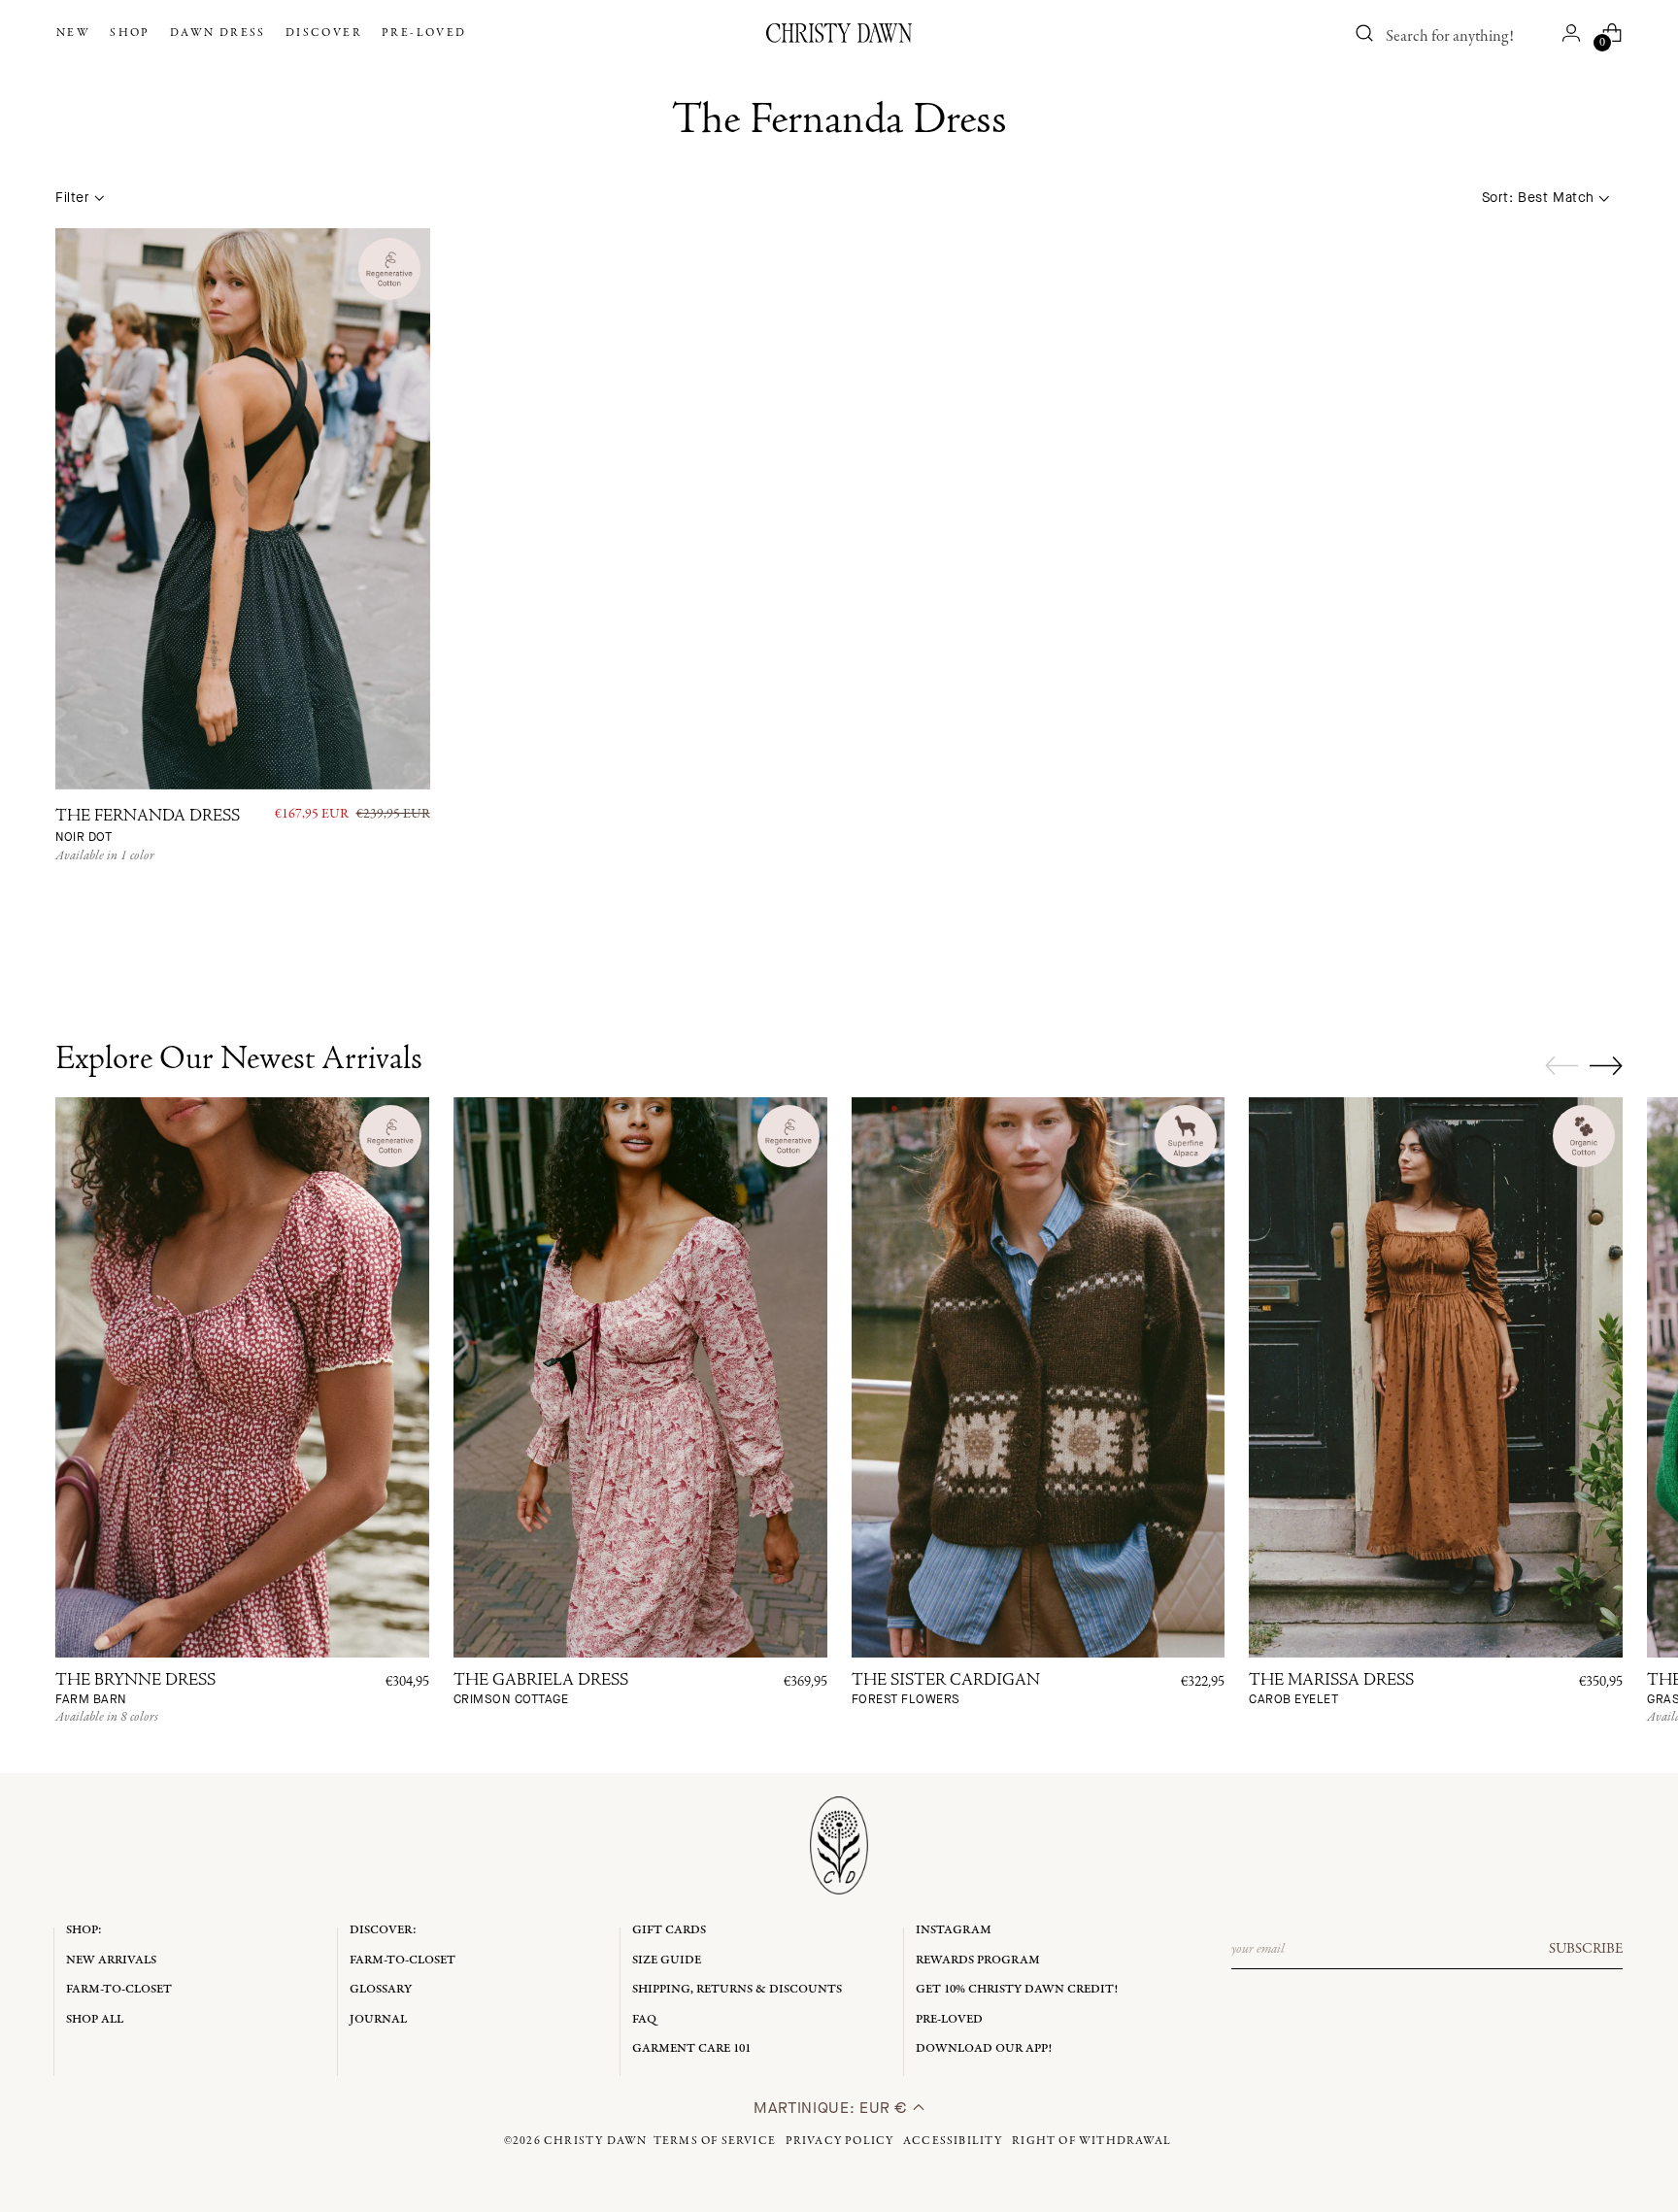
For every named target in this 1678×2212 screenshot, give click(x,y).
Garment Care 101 (691, 2048)
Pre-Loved (949, 2019)
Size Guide (667, 1960)
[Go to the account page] (1571, 33)
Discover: (383, 1930)
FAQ (644, 2019)
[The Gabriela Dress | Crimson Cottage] (640, 1377)
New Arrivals (111, 1960)
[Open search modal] (1365, 33)
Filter (72, 198)
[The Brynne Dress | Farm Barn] (242, 1377)
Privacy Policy (840, 2141)
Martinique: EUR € (833, 2108)
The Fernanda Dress (148, 827)
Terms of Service (715, 2141)
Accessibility (953, 2141)
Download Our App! (984, 2048)
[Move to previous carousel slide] (1561, 1066)
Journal (378, 2019)
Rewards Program (978, 1960)
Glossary (381, 1989)
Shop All (95, 2019)
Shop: (84, 1930)
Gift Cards (669, 1930)
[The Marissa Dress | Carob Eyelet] (1436, 1377)
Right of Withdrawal (1091, 2141)
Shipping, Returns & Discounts (737, 1989)
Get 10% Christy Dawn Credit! (1017, 1989)
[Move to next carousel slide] (1606, 1065)
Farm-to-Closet (119, 1989)
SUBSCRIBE (1586, 1949)
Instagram (954, 1930)
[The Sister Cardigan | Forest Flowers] (1039, 1377)
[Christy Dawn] (839, 33)
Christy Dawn (595, 2141)
